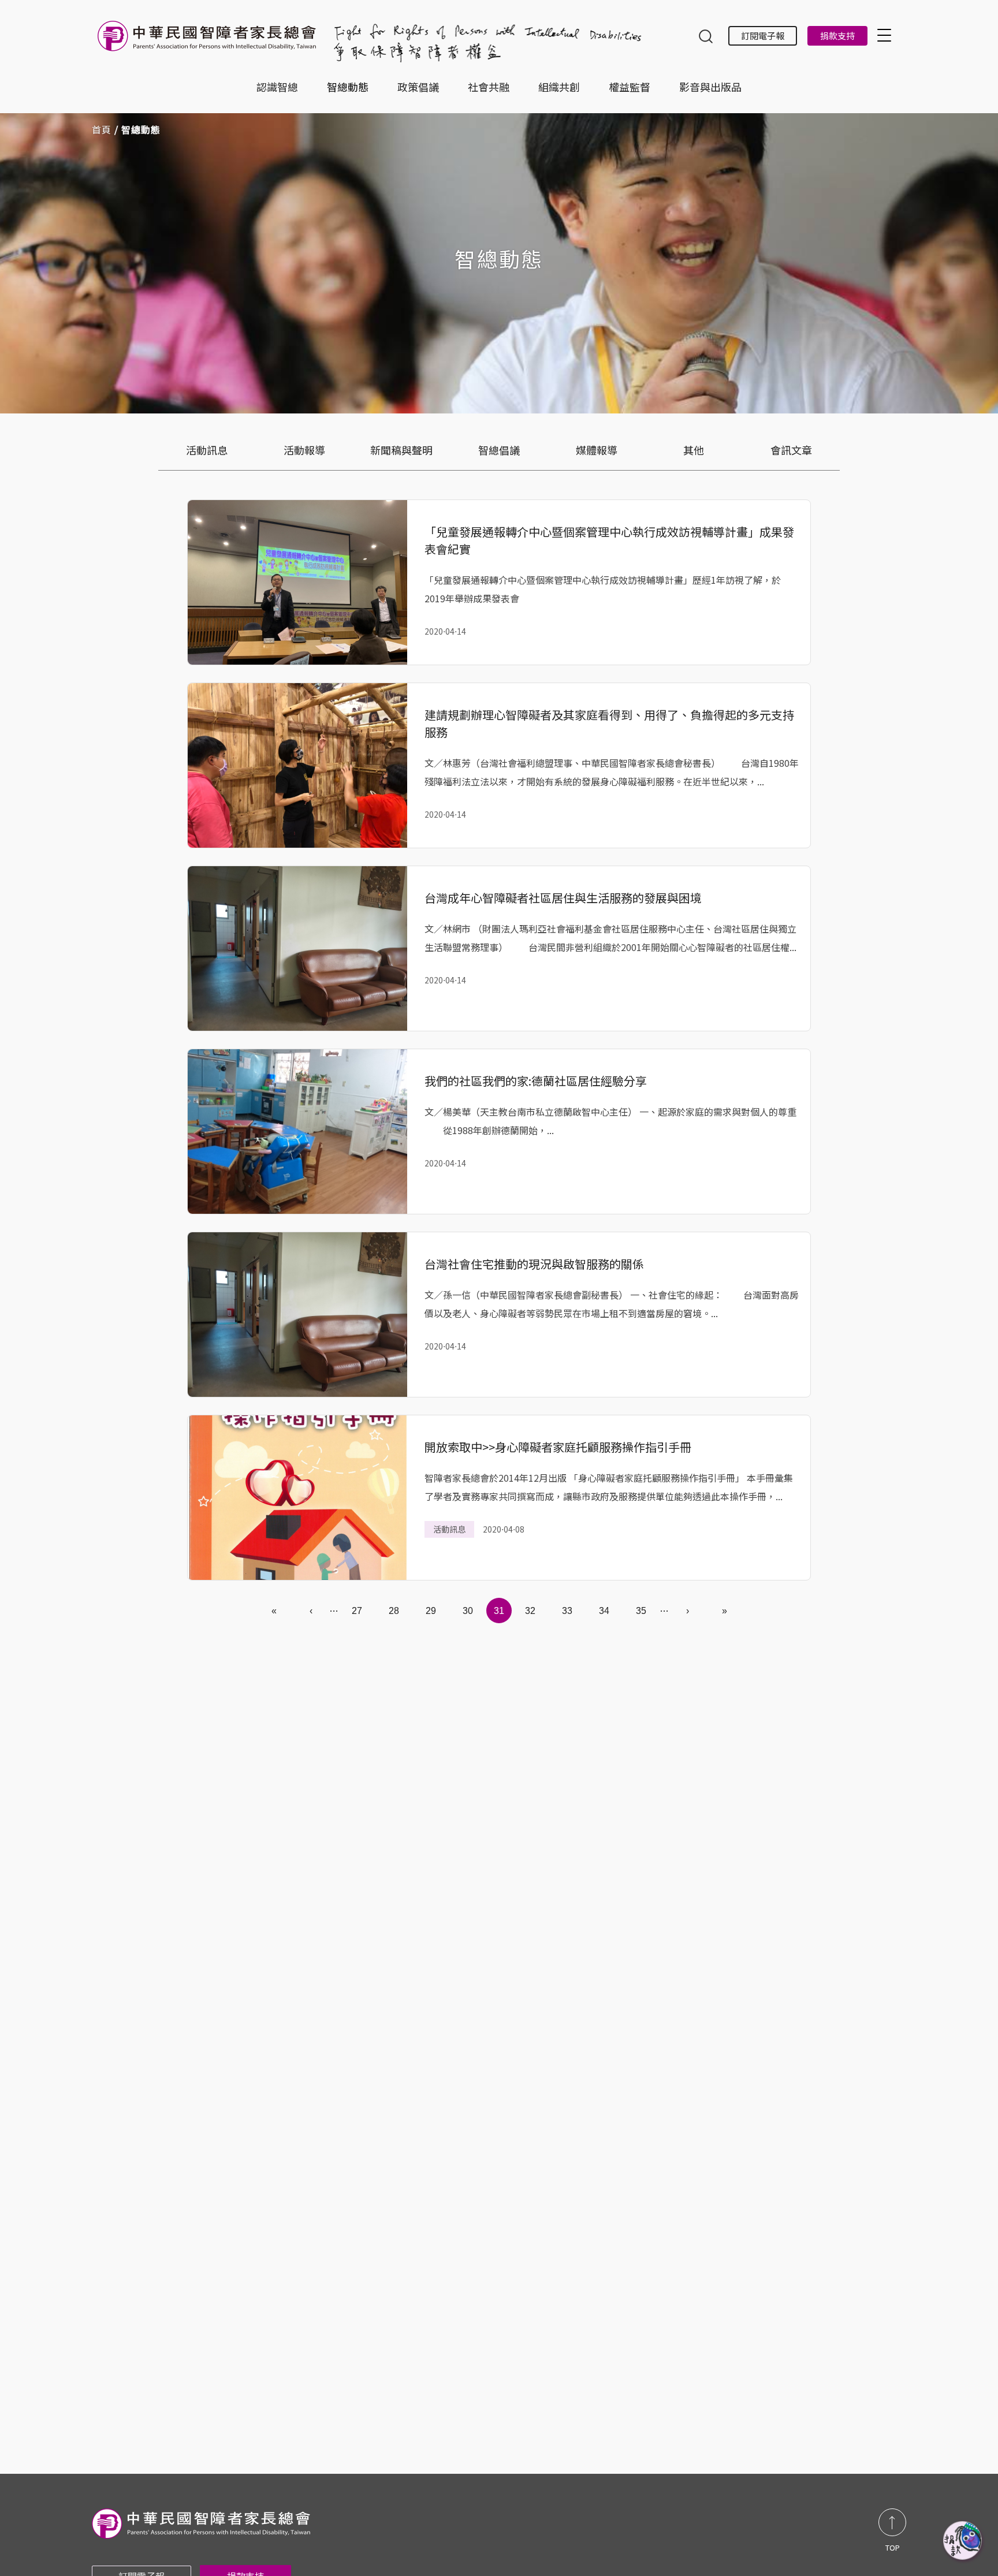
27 (357, 1611)
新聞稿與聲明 (401, 450)
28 (394, 1611)
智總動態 (348, 87)
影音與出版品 (710, 87)
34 (604, 1611)
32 (530, 1611)
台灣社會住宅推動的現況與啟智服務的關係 (534, 1264)
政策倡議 (418, 87)
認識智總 (277, 87)
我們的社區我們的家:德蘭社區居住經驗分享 (536, 1081)
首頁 (102, 129)
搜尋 (706, 38)
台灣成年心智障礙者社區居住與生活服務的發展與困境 (563, 898)
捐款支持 (837, 36)
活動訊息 (207, 450)
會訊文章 (791, 450)
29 (431, 1611)
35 (641, 1611)
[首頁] (209, 42)
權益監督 (630, 87)
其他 (694, 450)
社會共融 (489, 87)
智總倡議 (499, 450)
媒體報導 (597, 450)
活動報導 (304, 450)
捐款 (963, 2541)
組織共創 (559, 87)
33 (567, 1611)
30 (468, 1611)
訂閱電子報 (763, 36)
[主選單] (886, 35)
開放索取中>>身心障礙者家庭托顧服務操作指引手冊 (558, 1447)
